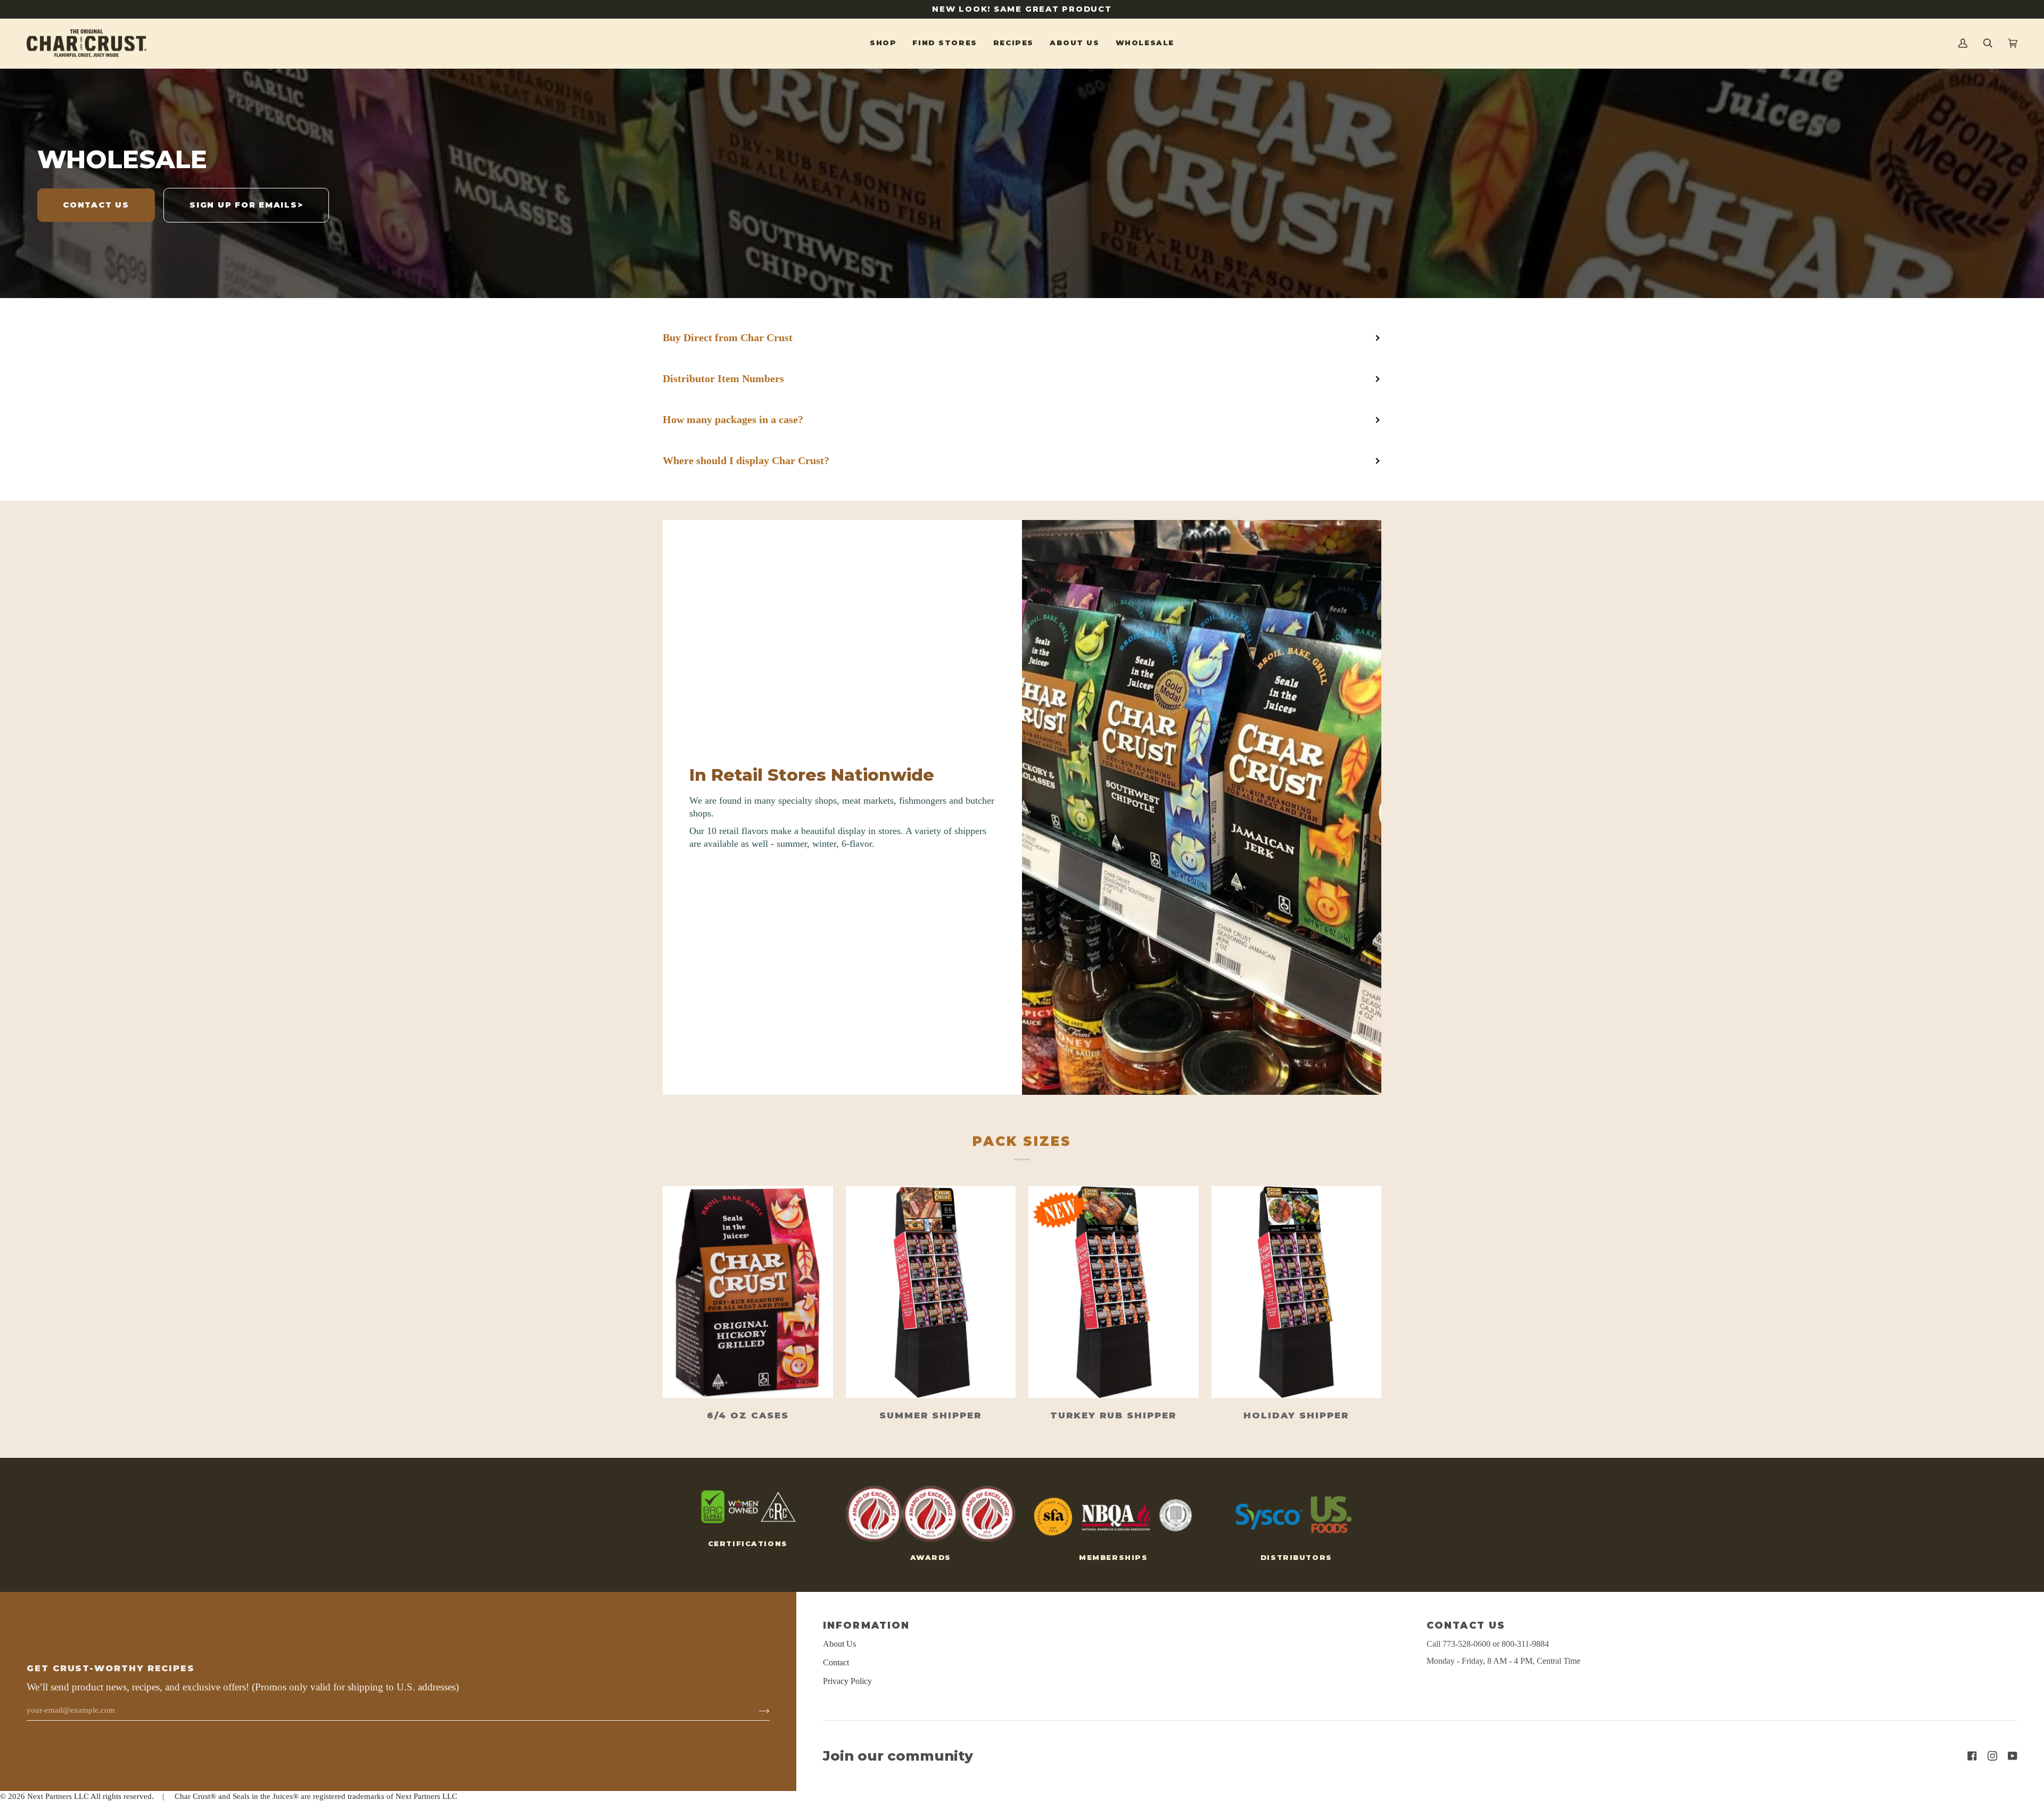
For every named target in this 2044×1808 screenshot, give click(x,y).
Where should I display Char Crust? (746, 460)
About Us (839, 1644)
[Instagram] (1992, 1756)
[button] (883, 44)
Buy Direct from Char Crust (728, 337)
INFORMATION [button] (866, 1625)
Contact (836, 1662)
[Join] (756, 1711)
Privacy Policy (847, 1681)
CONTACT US (96, 205)
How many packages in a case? (733, 419)
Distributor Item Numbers (723, 378)
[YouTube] (2013, 1756)
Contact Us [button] (1466, 1625)
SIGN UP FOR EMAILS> (246, 205)
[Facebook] (1972, 1756)
